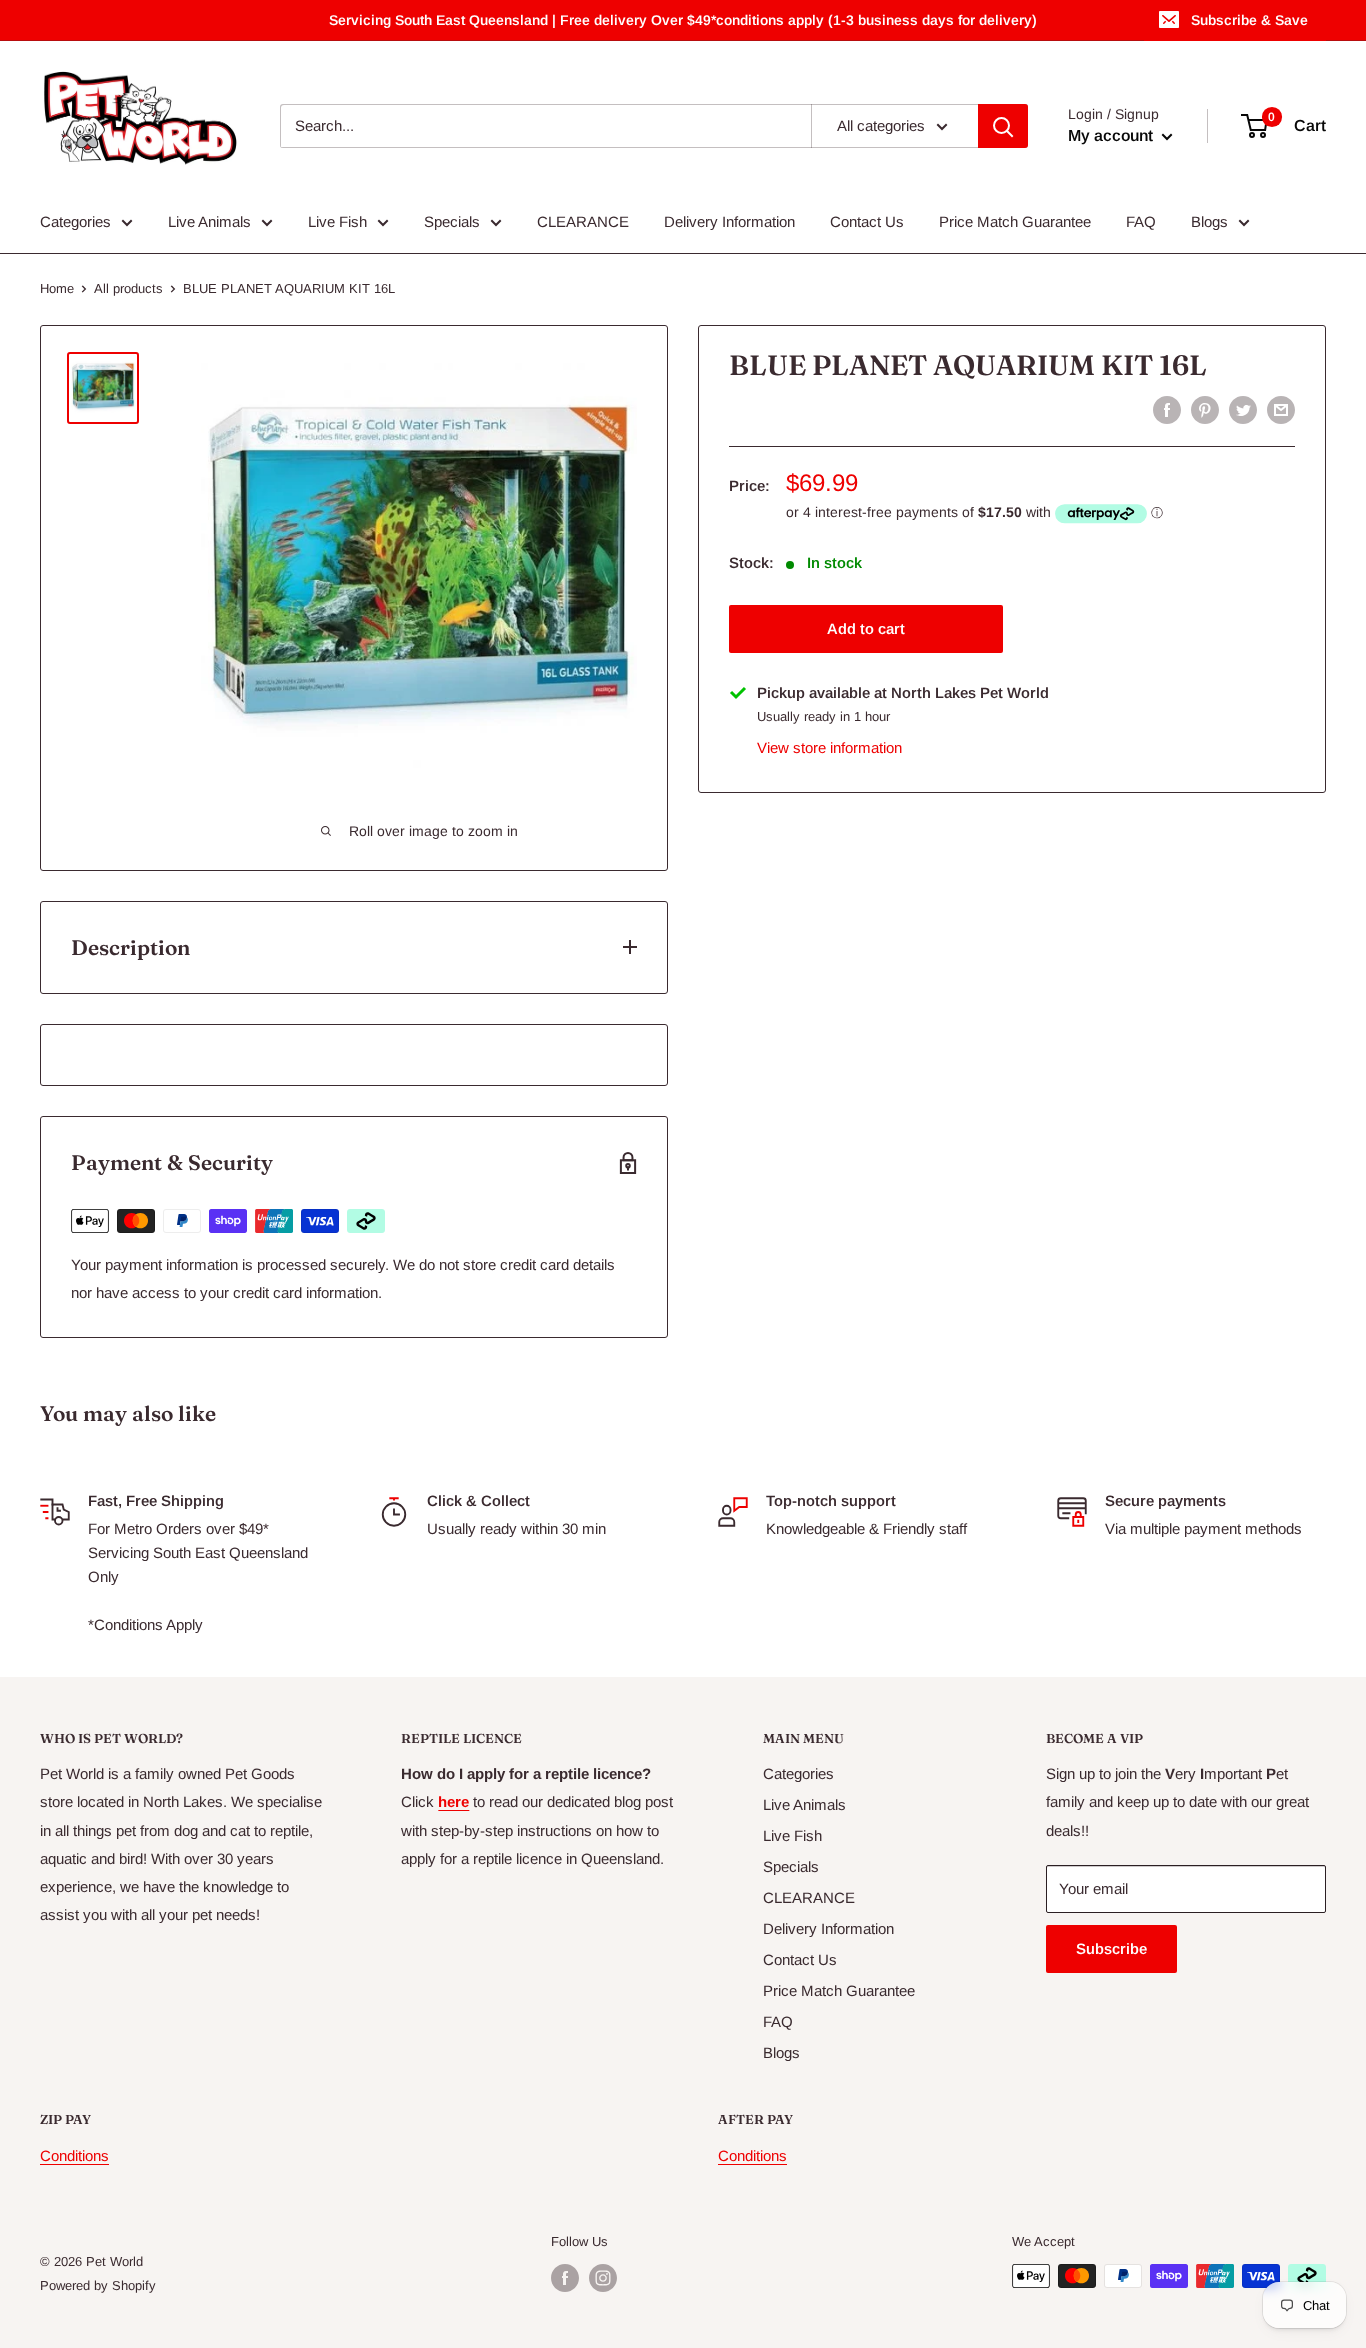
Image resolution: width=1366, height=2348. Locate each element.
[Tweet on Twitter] (1243, 409)
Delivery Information (729, 221)
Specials (452, 221)
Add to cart (866, 628)
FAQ (1141, 221)
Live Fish (337, 221)
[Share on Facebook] (1167, 409)
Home (57, 288)
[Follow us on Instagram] (603, 2278)
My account (1112, 135)
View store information (829, 747)
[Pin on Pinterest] (1205, 409)
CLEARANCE (583, 221)
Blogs (1209, 221)
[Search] (1003, 126)
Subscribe (1111, 1948)
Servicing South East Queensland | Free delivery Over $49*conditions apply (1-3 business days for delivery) (683, 20)
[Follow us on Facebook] (565, 2278)
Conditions (74, 2155)
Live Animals (209, 221)
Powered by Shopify (98, 2285)
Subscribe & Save (1249, 20)
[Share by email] (1281, 409)
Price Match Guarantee (1015, 221)
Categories (75, 221)
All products (128, 288)
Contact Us (867, 221)
